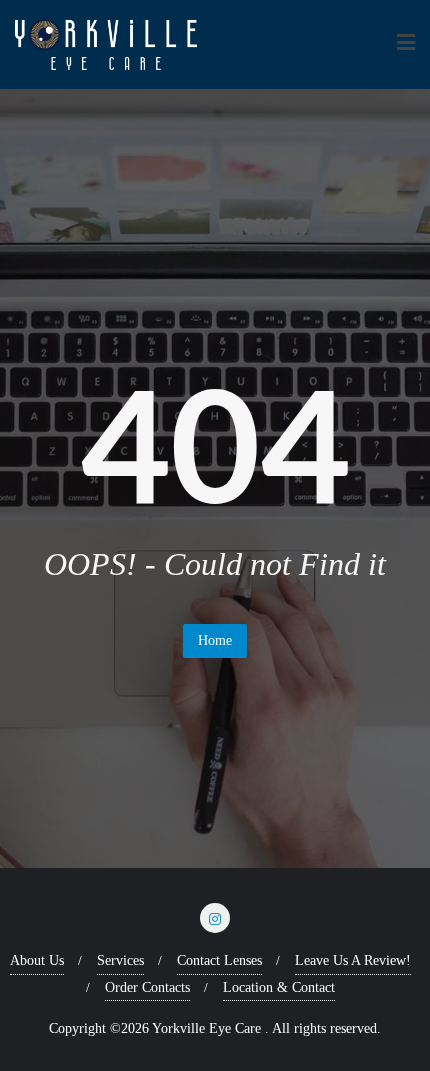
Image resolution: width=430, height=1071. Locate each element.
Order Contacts (147, 987)
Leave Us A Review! (353, 960)
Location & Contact (279, 987)
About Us (37, 960)
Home (215, 640)
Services (120, 960)
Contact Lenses (219, 960)
